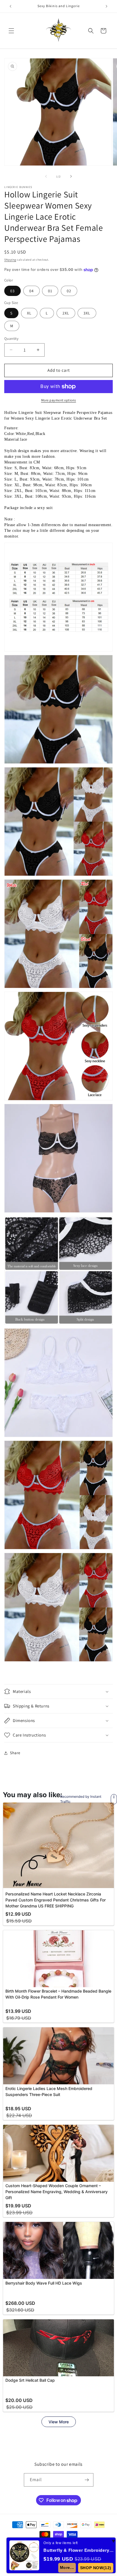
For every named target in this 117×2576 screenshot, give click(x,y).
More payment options (59, 400)
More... (67, 2567)
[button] (11, 31)
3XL (87, 313)
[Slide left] (46, 176)
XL (29, 313)
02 (69, 291)
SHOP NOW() (96, 2568)
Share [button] (15, 1753)
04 (32, 291)
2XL (66, 313)
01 (50, 291)
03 (12, 291)
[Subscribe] (87, 2480)
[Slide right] (71, 176)
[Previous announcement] (11, 6)
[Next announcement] (106, 6)
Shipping (10, 260)
